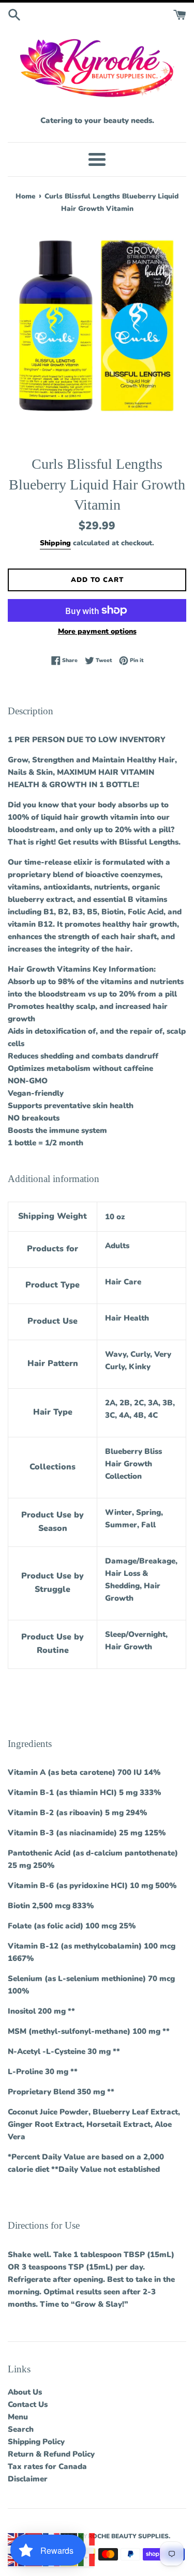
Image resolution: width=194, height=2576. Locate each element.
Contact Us (28, 2404)
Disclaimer (28, 2479)
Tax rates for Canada (47, 2466)
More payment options (97, 631)
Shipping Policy (36, 2442)
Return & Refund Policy (51, 2454)
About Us (25, 2392)
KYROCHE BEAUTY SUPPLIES (124, 2536)
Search (21, 2429)
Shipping (55, 543)
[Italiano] (87, 2539)
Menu (18, 2417)
